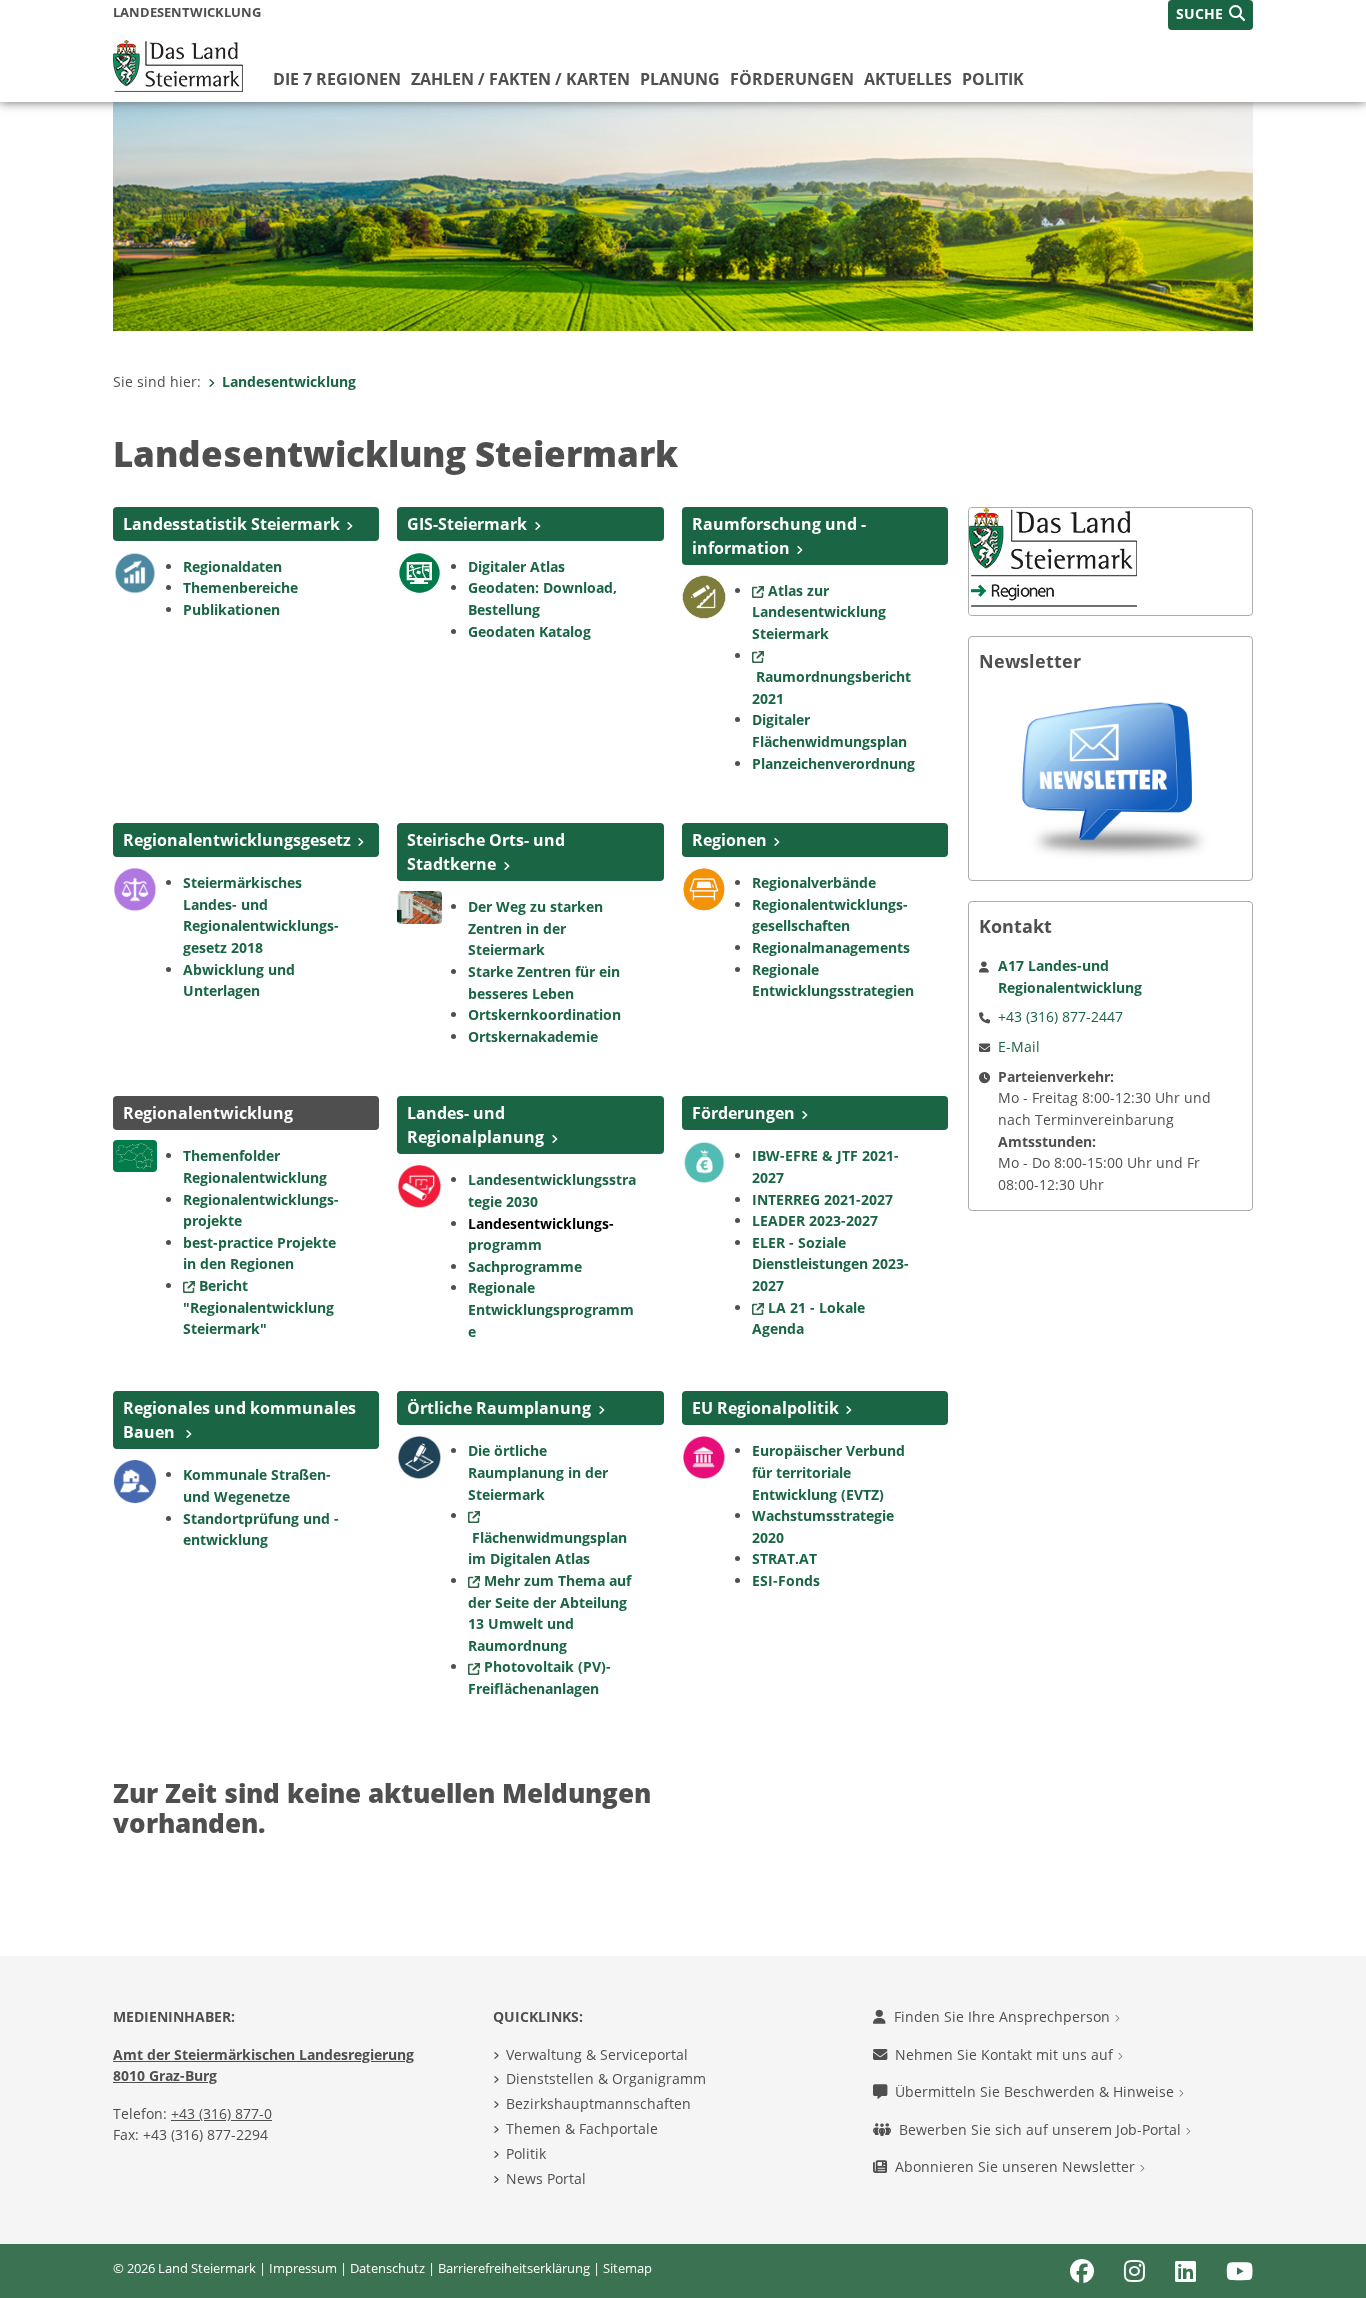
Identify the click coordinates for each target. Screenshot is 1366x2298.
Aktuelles (908, 79)
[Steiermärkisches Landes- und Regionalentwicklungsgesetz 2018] (135, 888)
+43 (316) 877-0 (221, 2113)
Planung (680, 79)
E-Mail (1019, 1046)
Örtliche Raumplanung (499, 1408)
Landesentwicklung (289, 381)
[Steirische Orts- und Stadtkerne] (419, 906)
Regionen (729, 840)
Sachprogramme (525, 1266)
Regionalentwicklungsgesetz (237, 840)
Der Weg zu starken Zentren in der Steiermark (535, 928)
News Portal (546, 2178)
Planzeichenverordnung (833, 763)
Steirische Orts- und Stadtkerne (486, 852)
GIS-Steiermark (467, 524)
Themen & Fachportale (582, 2128)
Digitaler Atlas (516, 566)
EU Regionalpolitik (765, 1408)
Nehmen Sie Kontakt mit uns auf (1006, 2054)
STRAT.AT (784, 1558)
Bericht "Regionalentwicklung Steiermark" (258, 1307)
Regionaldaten (232, 566)
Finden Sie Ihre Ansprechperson (1004, 2016)
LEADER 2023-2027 (815, 1220)
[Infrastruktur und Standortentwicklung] (135, 1480)
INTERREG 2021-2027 (822, 1199)
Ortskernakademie (533, 1036)
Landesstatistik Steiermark (231, 524)
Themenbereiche (240, 587)
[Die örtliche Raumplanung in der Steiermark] (419, 1456)
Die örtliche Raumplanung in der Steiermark (538, 1472)
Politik (993, 79)
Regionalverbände (814, 882)
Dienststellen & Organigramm (606, 2078)
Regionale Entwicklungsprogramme (551, 1309)
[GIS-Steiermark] (419, 571)
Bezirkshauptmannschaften (598, 2103)
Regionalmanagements (831, 947)
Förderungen (792, 79)
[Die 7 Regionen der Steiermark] (704, 888)
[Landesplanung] (419, 1185)
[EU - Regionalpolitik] (704, 1456)
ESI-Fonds (786, 1580)
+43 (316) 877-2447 (1060, 1016)
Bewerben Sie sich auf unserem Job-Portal (1042, 2129)
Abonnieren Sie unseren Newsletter (1017, 2166)
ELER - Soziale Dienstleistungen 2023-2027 (830, 1264)
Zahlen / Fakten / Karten (520, 79)
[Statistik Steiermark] (135, 571)
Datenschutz (387, 2268)
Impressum (303, 2268)
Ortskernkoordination (546, 1014)
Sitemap (627, 2268)
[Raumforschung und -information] (704, 595)
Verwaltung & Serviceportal (597, 2054)
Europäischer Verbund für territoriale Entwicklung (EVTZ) (828, 1472)
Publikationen (231, 609)
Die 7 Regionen (337, 79)
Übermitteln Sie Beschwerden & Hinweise (1036, 2091)
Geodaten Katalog (529, 631)
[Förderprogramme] (704, 1161)
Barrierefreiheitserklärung (514, 2268)
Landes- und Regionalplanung (475, 1125)
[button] (1210, 15)
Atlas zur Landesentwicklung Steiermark (819, 612)
